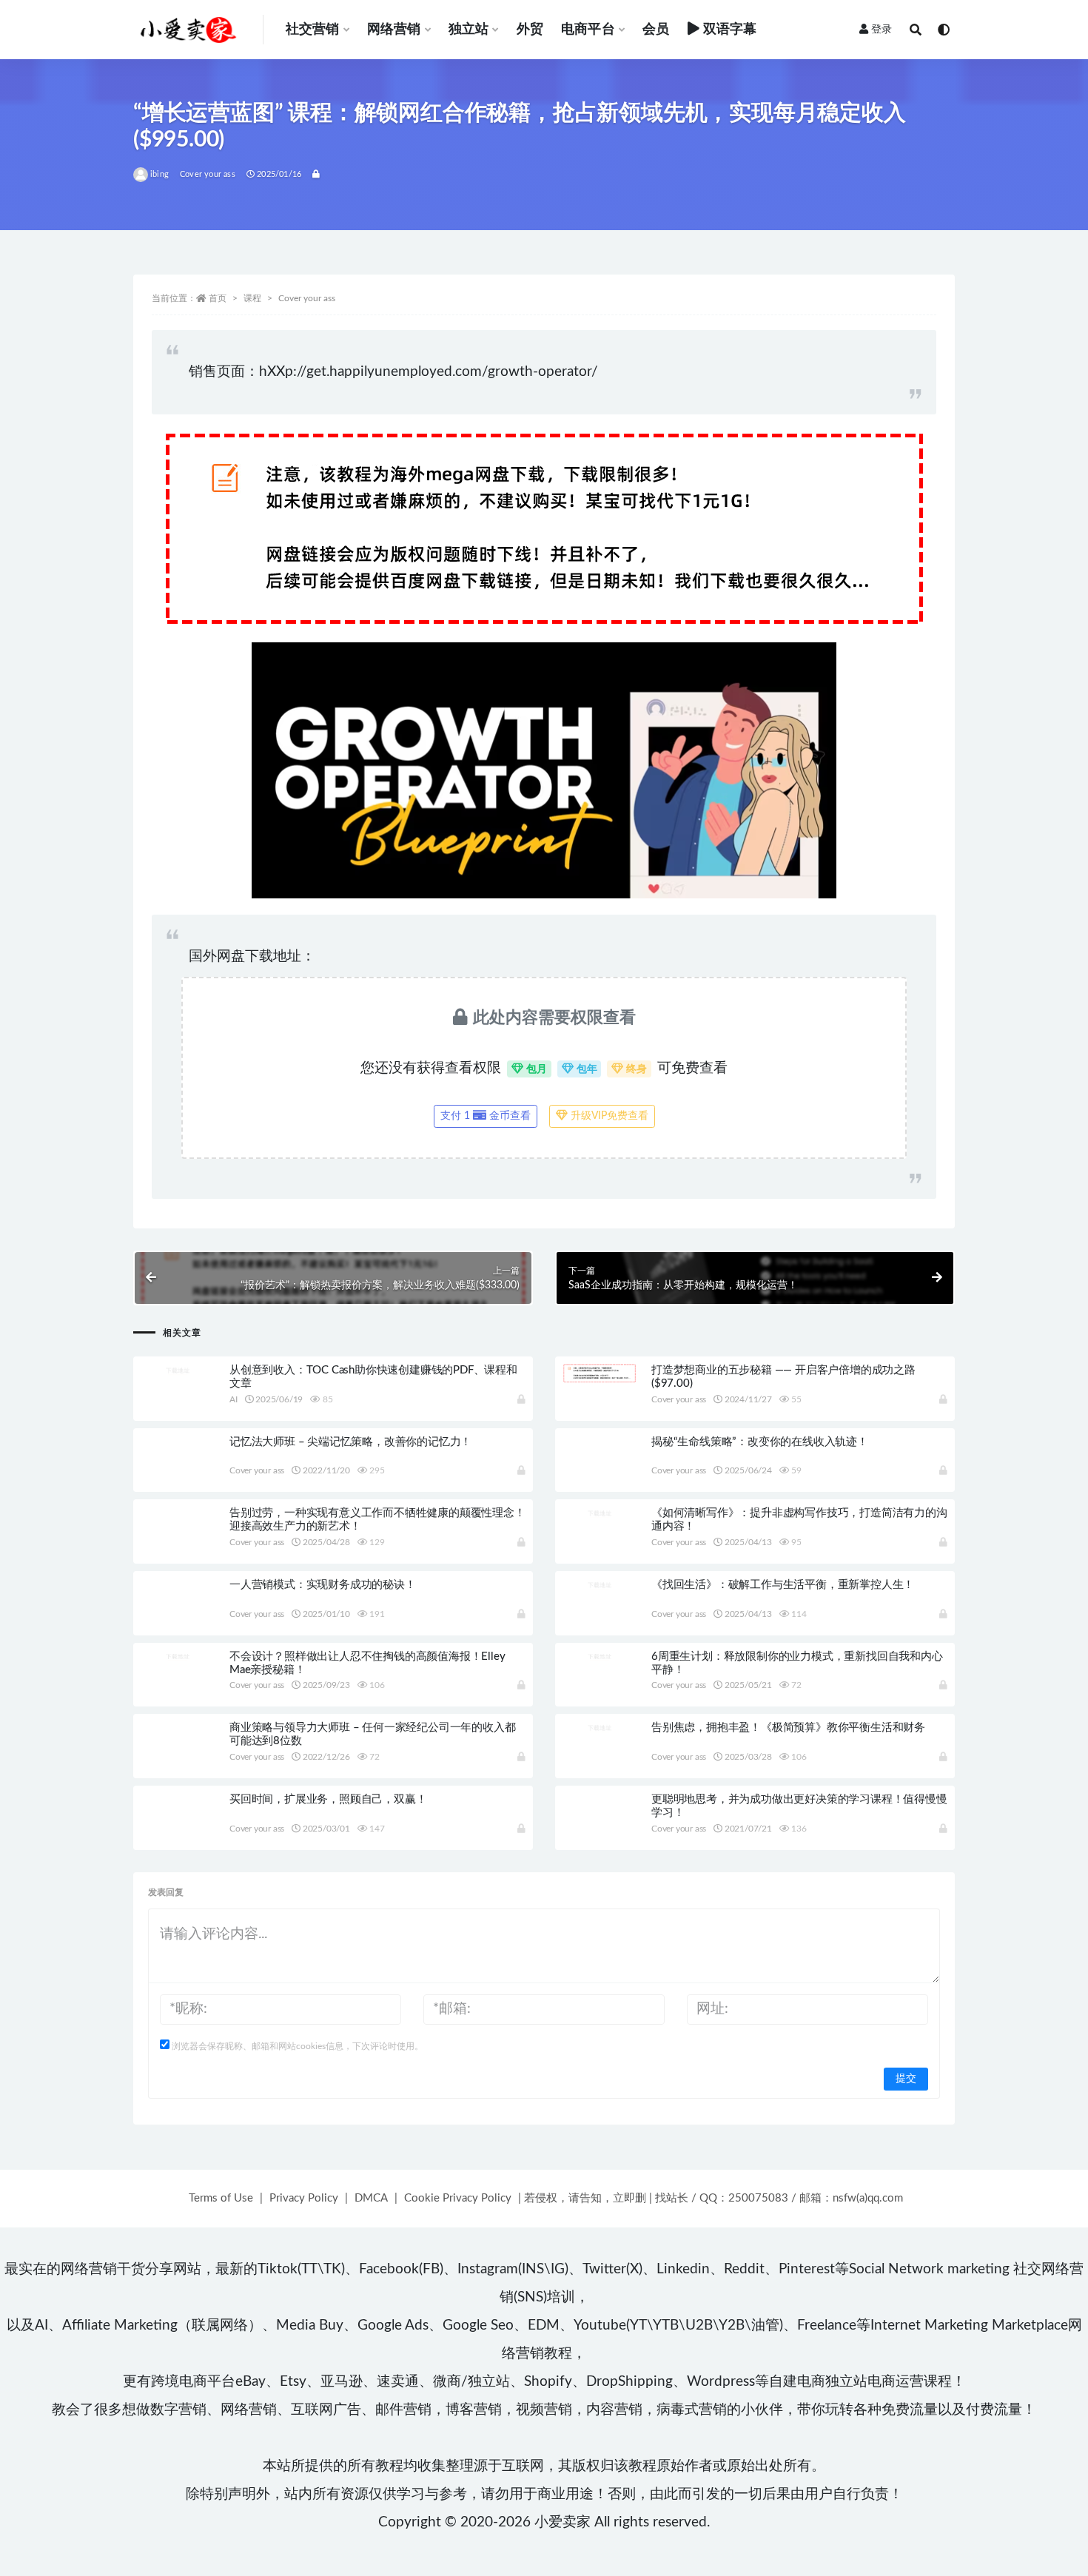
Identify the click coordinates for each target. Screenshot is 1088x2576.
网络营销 (394, 30)
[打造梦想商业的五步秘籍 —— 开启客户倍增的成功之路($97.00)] (600, 1373)
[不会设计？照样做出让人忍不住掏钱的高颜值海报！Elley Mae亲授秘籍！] (178, 1656)
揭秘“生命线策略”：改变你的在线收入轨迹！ (760, 1442)
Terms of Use (221, 2198)
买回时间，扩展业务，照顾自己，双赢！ (328, 1799)
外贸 (530, 30)
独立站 (469, 30)
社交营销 (313, 30)
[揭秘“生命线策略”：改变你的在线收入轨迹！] (600, 1473)
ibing (159, 174)
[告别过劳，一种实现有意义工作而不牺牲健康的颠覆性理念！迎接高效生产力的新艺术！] (178, 1544)
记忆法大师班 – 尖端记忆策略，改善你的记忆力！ (350, 1442)
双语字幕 (730, 30)
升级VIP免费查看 (608, 1116)
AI (234, 1399)
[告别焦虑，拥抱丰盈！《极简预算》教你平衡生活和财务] (600, 1727)
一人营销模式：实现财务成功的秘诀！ (323, 1585)
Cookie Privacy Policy (458, 2198)
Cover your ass (208, 174)
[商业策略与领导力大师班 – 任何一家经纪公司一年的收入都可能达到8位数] (178, 1758)
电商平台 (588, 30)
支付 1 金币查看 (486, 1116)
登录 (882, 30)
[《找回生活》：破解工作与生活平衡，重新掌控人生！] (600, 1584)
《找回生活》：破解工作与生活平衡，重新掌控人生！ (783, 1585)
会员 (656, 30)
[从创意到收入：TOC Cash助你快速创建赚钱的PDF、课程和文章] (178, 1370)
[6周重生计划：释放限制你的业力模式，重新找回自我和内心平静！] (600, 1656)
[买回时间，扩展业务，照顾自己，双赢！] (178, 1830)
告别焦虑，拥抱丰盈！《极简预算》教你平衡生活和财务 (788, 1728)
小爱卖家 (563, 2522)
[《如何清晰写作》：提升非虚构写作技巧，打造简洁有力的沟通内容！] (600, 1513)
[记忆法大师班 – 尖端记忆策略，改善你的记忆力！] (178, 1473)
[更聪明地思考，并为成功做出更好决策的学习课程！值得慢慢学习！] (600, 1830)
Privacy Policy (304, 2198)
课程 (252, 298)
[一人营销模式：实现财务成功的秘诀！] (178, 1615)
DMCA (371, 2198)
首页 (218, 298)
